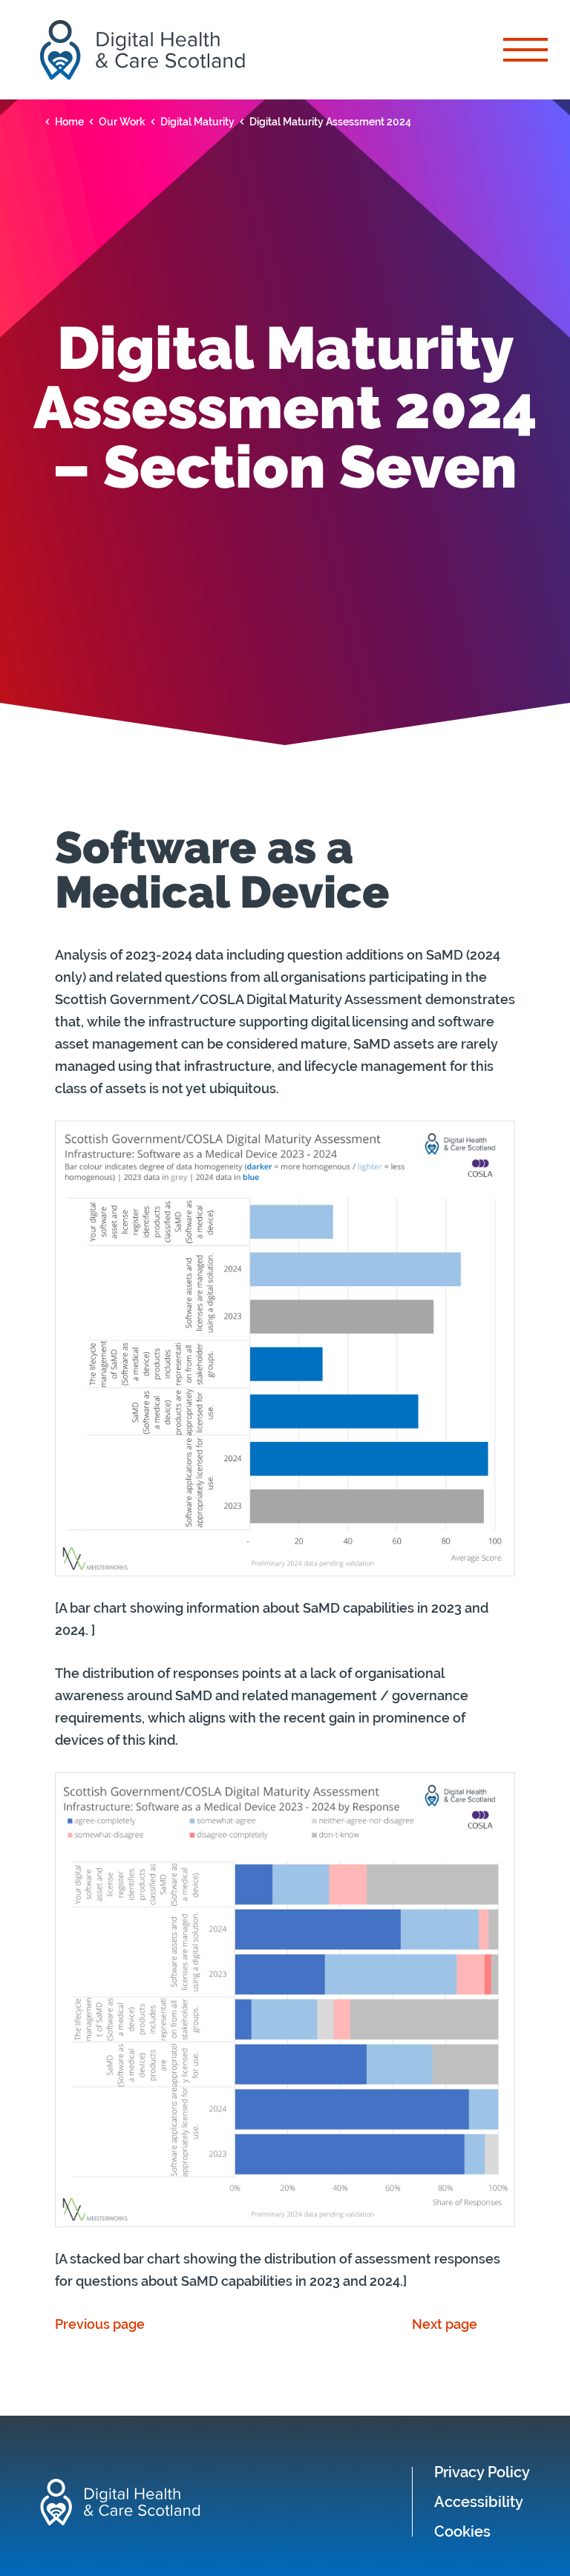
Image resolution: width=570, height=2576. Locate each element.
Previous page (100, 2324)
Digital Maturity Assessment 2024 (330, 122)
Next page (445, 2324)
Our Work (122, 122)
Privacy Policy (482, 2472)
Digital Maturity (197, 122)
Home (69, 122)
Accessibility (479, 2502)
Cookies (462, 2531)
